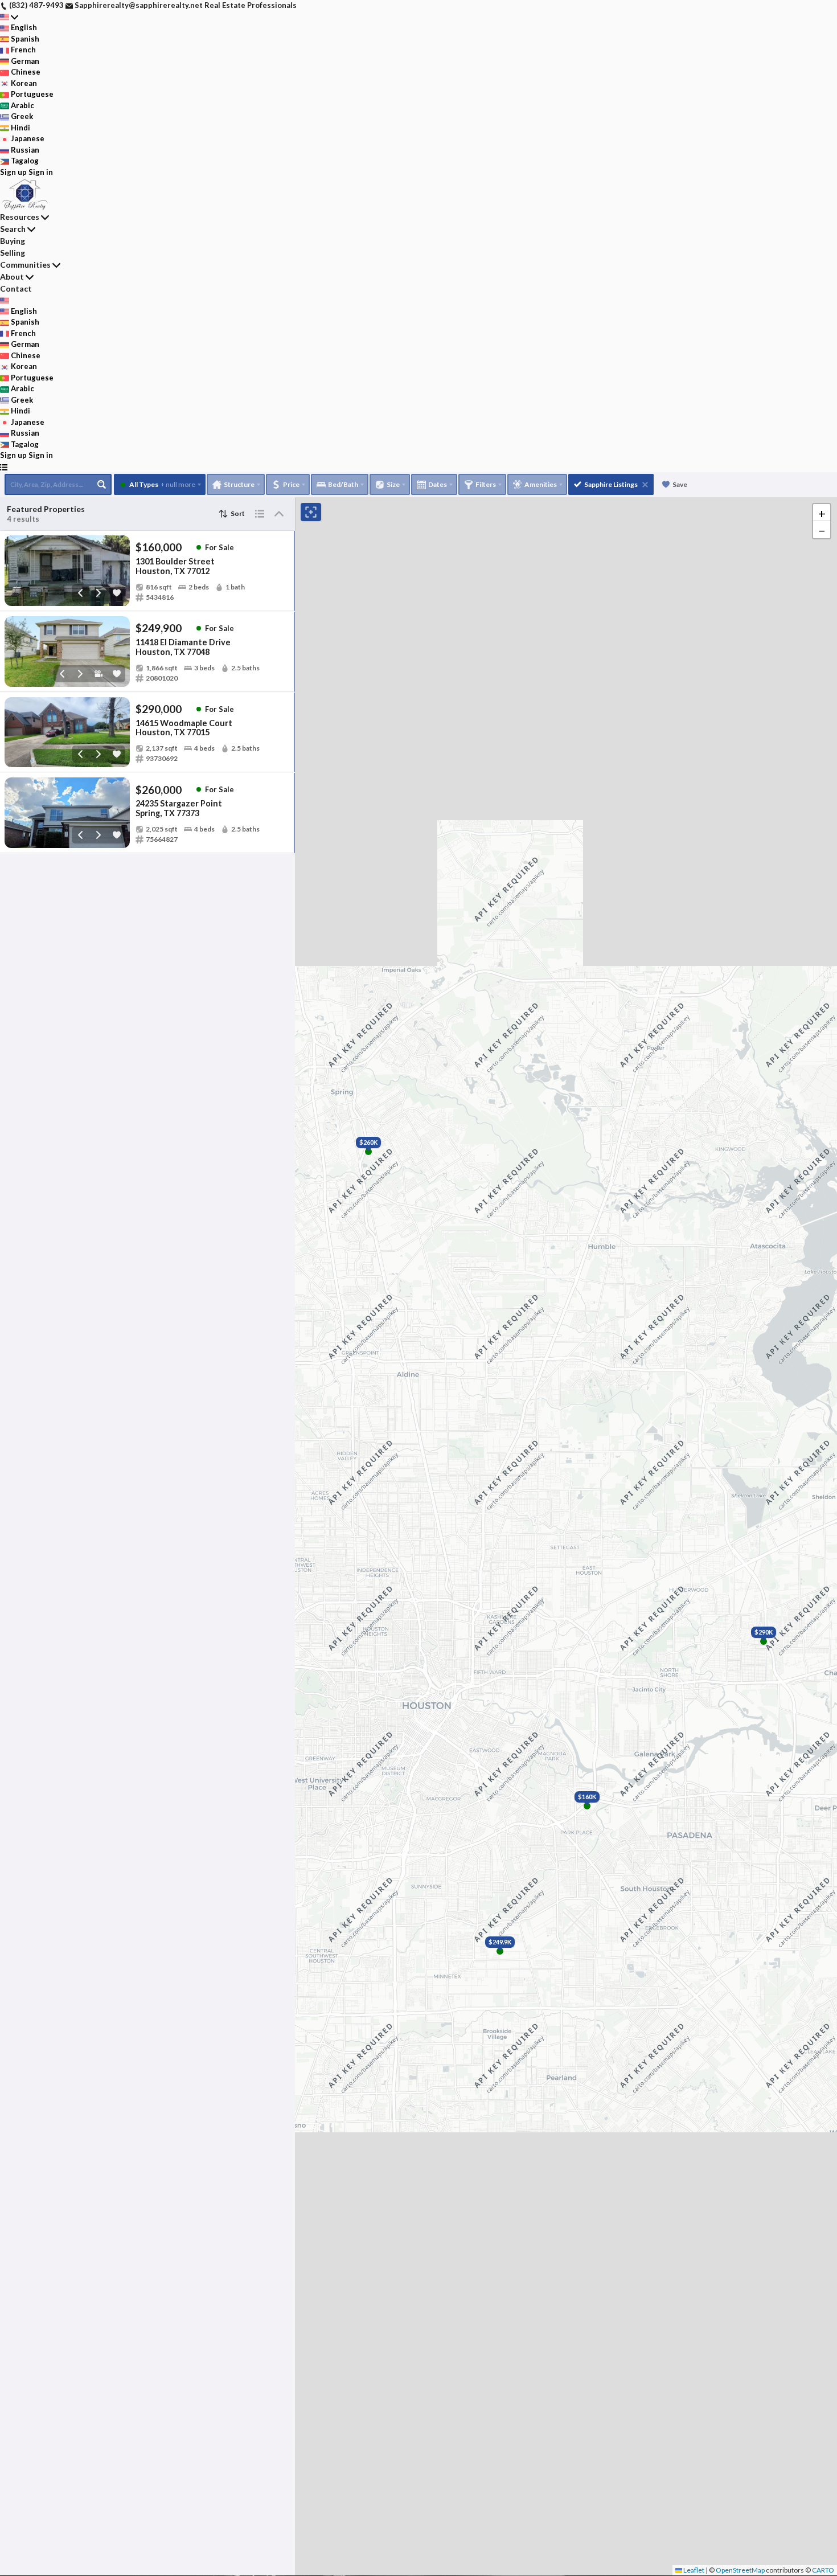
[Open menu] (4, 467)
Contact (16, 288)
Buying (13, 241)
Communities (25, 265)
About (12, 277)
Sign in (41, 172)
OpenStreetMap (740, 2570)
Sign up (13, 172)
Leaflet (693, 2570)
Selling (13, 253)
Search (13, 229)
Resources (20, 217)
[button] (822, 513)
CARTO (823, 2570)
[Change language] (9, 17)
